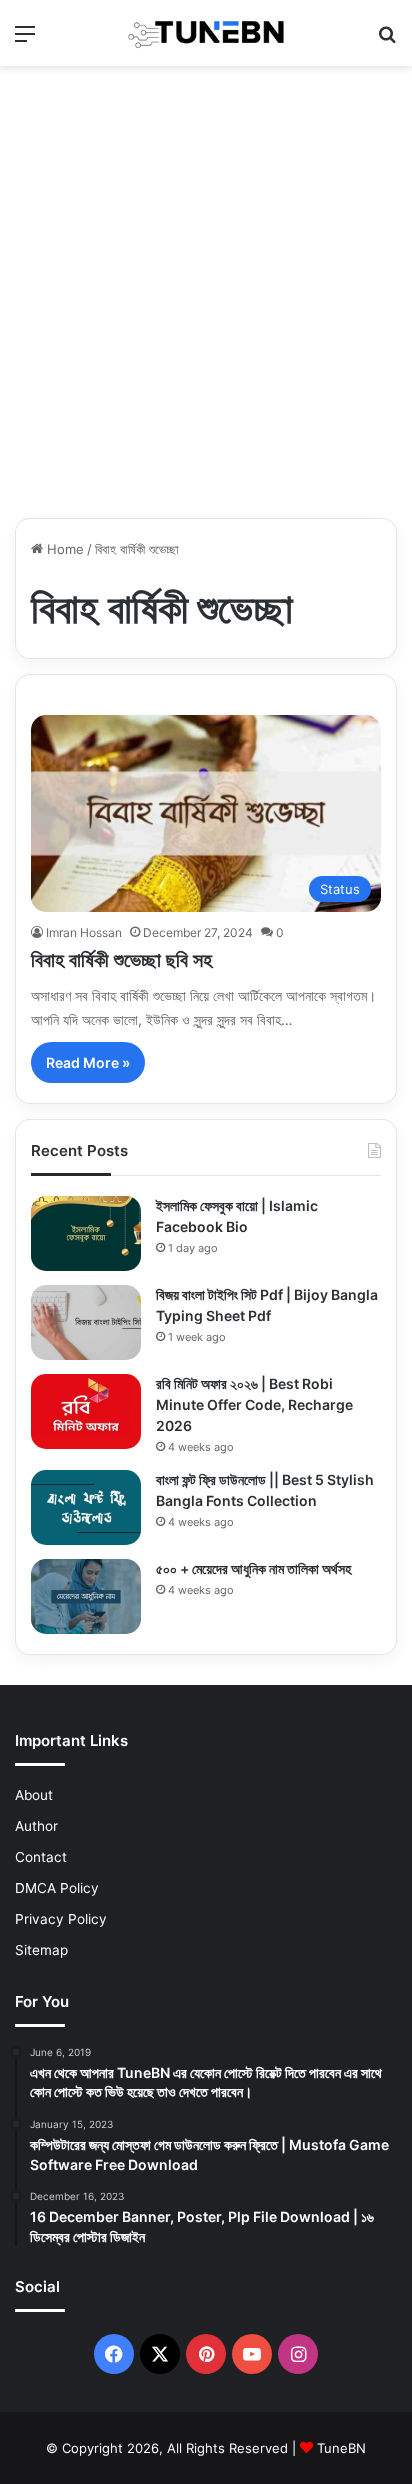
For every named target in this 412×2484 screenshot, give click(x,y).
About (34, 1795)
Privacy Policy (61, 1919)
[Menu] (25, 40)
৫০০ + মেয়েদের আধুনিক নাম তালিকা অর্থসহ (253, 1568)
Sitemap (41, 1950)
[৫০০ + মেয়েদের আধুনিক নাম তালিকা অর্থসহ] (86, 1596)
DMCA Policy (57, 1888)
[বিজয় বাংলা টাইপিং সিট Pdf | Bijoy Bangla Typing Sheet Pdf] (86, 1322)
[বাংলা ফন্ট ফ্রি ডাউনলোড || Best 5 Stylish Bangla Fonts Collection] (86, 1507)
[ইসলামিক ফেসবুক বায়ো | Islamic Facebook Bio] (86, 1233)
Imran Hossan (84, 932)
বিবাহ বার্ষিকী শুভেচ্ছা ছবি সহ (121, 960)
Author (36, 1826)
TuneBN (341, 2448)
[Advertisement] (206, 292)
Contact (41, 1857)
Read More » (88, 1062)
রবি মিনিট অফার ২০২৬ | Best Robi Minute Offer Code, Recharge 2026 (254, 1404)
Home (63, 549)
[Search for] (387, 40)
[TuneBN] (206, 33)
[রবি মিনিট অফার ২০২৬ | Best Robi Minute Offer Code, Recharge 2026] (86, 1411)
